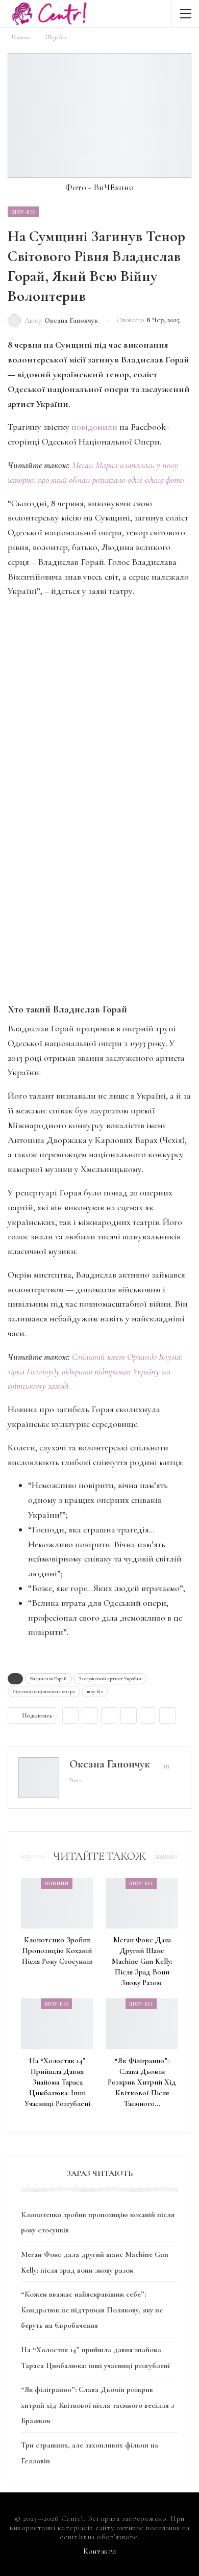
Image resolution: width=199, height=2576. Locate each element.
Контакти (100, 2551)
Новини (57, 1883)
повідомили (94, 427)
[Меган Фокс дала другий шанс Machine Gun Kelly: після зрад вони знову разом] (142, 1903)
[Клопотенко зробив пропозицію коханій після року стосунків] (57, 1903)
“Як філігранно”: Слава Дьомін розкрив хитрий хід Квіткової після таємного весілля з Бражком (97, 2405)
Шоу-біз (23, 212)
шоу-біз (95, 1692)
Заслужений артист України (110, 1679)
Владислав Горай (48, 1679)
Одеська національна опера (44, 1692)
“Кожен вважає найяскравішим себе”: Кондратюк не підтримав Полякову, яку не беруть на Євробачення (92, 2310)
